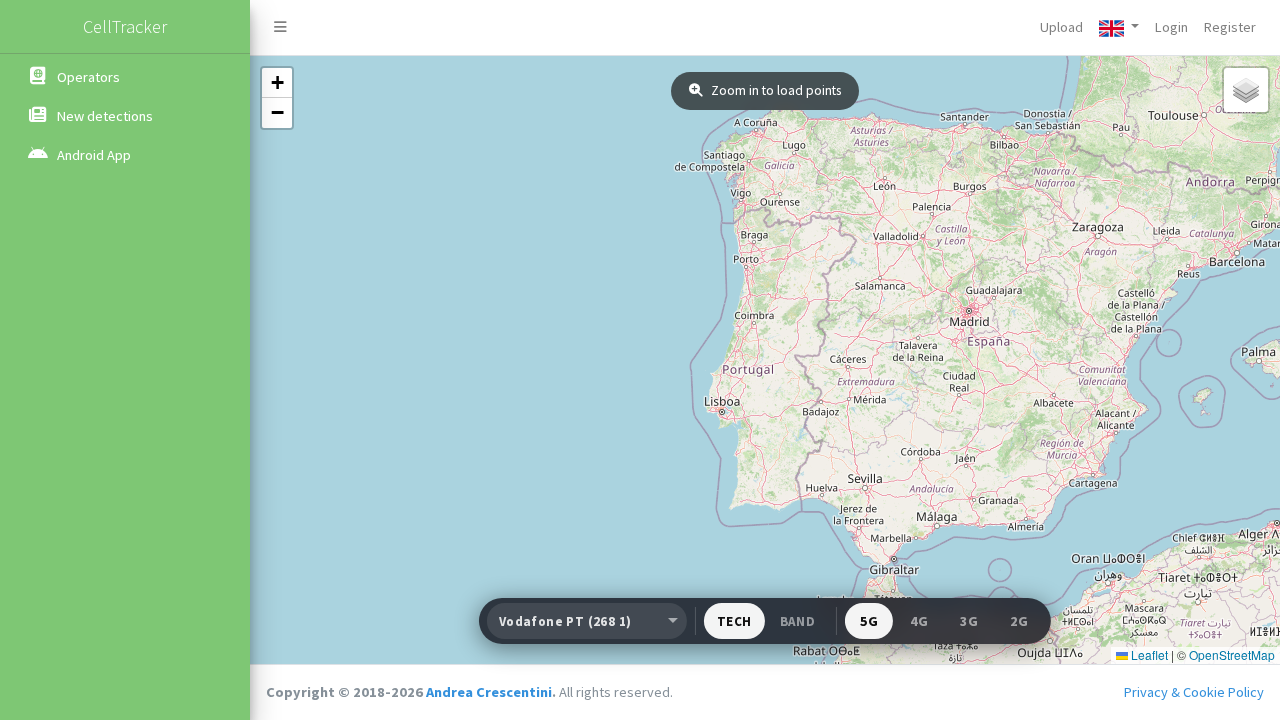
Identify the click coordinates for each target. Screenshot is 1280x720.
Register (1230, 27)
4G (919, 621)
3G (969, 621)
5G (869, 621)
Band (798, 621)
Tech (734, 621)
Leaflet (1148, 654)
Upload (1061, 27)
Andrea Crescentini (489, 692)
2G (1019, 621)
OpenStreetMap (1232, 654)
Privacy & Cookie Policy (1194, 692)
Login (1171, 27)
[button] (1119, 27)
